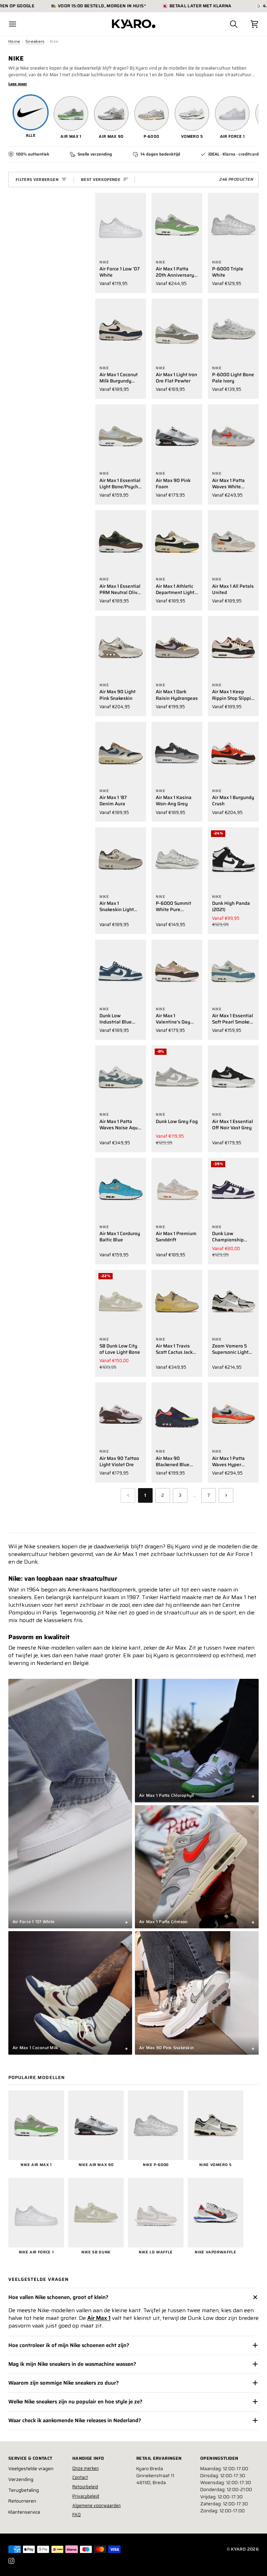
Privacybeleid (86, 2496)
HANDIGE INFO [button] (88, 2458)
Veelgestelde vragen (31, 2469)
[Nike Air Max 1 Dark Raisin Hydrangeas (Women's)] (177, 648)
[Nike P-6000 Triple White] (233, 225)
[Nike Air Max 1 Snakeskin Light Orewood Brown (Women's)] (121, 859)
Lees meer (18, 84)
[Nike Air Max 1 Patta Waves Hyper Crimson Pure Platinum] (233, 1414)
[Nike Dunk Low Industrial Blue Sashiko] (121, 971)
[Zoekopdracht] (227, 24)
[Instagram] (11, 2561)
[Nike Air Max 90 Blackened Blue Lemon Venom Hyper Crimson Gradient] (177, 1414)
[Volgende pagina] (226, 1495)
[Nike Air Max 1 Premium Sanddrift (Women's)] (177, 1190)
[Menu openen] (19, 24)
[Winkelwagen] (248, 24)
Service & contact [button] (30, 2458)
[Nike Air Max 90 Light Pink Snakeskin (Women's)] (121, 648)
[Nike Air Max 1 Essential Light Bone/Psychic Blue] (121, 436)
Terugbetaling (24, 2490)
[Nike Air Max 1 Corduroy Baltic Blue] (121, 1190)
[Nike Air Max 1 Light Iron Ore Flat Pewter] (177, 330)
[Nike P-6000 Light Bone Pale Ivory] (233, 330)
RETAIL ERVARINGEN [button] (159, 2458)
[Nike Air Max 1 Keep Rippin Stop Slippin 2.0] (233, 648)
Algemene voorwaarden (96, 2506)
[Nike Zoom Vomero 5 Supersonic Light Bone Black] (233, 1302)
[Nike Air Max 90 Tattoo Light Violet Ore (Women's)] (121, 1414)
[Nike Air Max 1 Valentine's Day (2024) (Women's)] (177, 971)
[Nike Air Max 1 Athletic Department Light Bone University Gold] (177, 542)
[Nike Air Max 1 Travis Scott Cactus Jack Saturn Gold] (177, 1302)
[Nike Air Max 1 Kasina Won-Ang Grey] (177, 754)
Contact (80, 2477)
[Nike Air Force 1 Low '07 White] (121, 225)
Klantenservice (24, 2512)
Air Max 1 (99, 2318)
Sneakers (35, 41)
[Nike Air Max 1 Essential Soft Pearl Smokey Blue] (233, 971)
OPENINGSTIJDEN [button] (219, 2458)
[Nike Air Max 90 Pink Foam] (177, 436)
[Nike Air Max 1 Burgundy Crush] (233, 754)
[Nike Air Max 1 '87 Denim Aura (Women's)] (121, 754)
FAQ (76, 2515)
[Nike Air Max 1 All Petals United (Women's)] (233, 542)
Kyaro (238, 2549)
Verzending (21, 2479)
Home (14, 41)
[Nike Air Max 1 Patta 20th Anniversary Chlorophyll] (177, 225)
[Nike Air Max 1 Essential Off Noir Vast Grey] (233, 1077)
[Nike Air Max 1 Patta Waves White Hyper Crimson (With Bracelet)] (233, 436)
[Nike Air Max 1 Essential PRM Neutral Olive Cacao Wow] (121, 542)
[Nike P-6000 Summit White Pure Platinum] (177, 859)
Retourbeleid (85, 2487)
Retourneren (22, 2501)
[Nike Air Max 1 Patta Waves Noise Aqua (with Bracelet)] (121, 1077)
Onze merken (86, 2468)
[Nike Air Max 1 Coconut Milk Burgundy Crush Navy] (121, 330)
